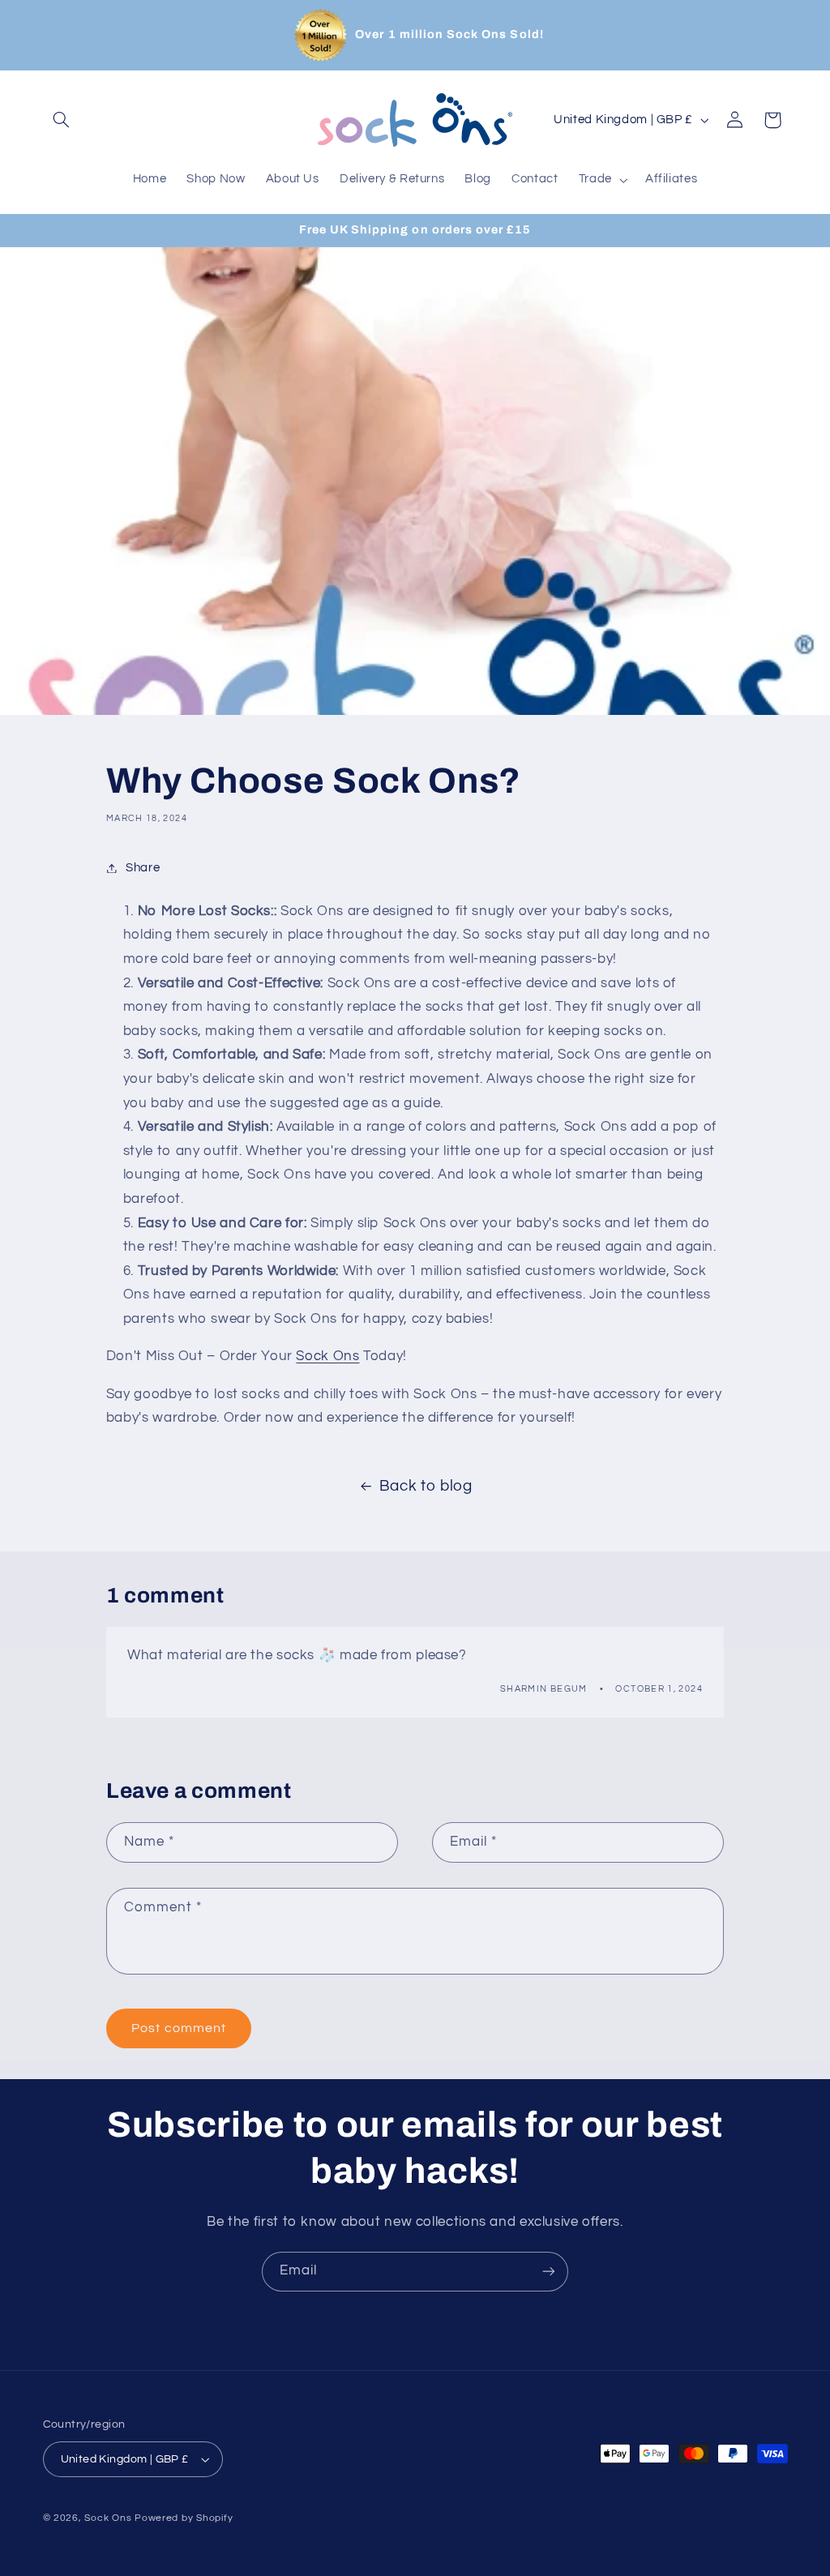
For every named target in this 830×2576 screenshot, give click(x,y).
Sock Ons (327, 1356)
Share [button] (143, 868)
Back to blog (426, 1486)
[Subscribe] (549, 2272)
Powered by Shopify (184, 2518)
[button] (62, 120)
